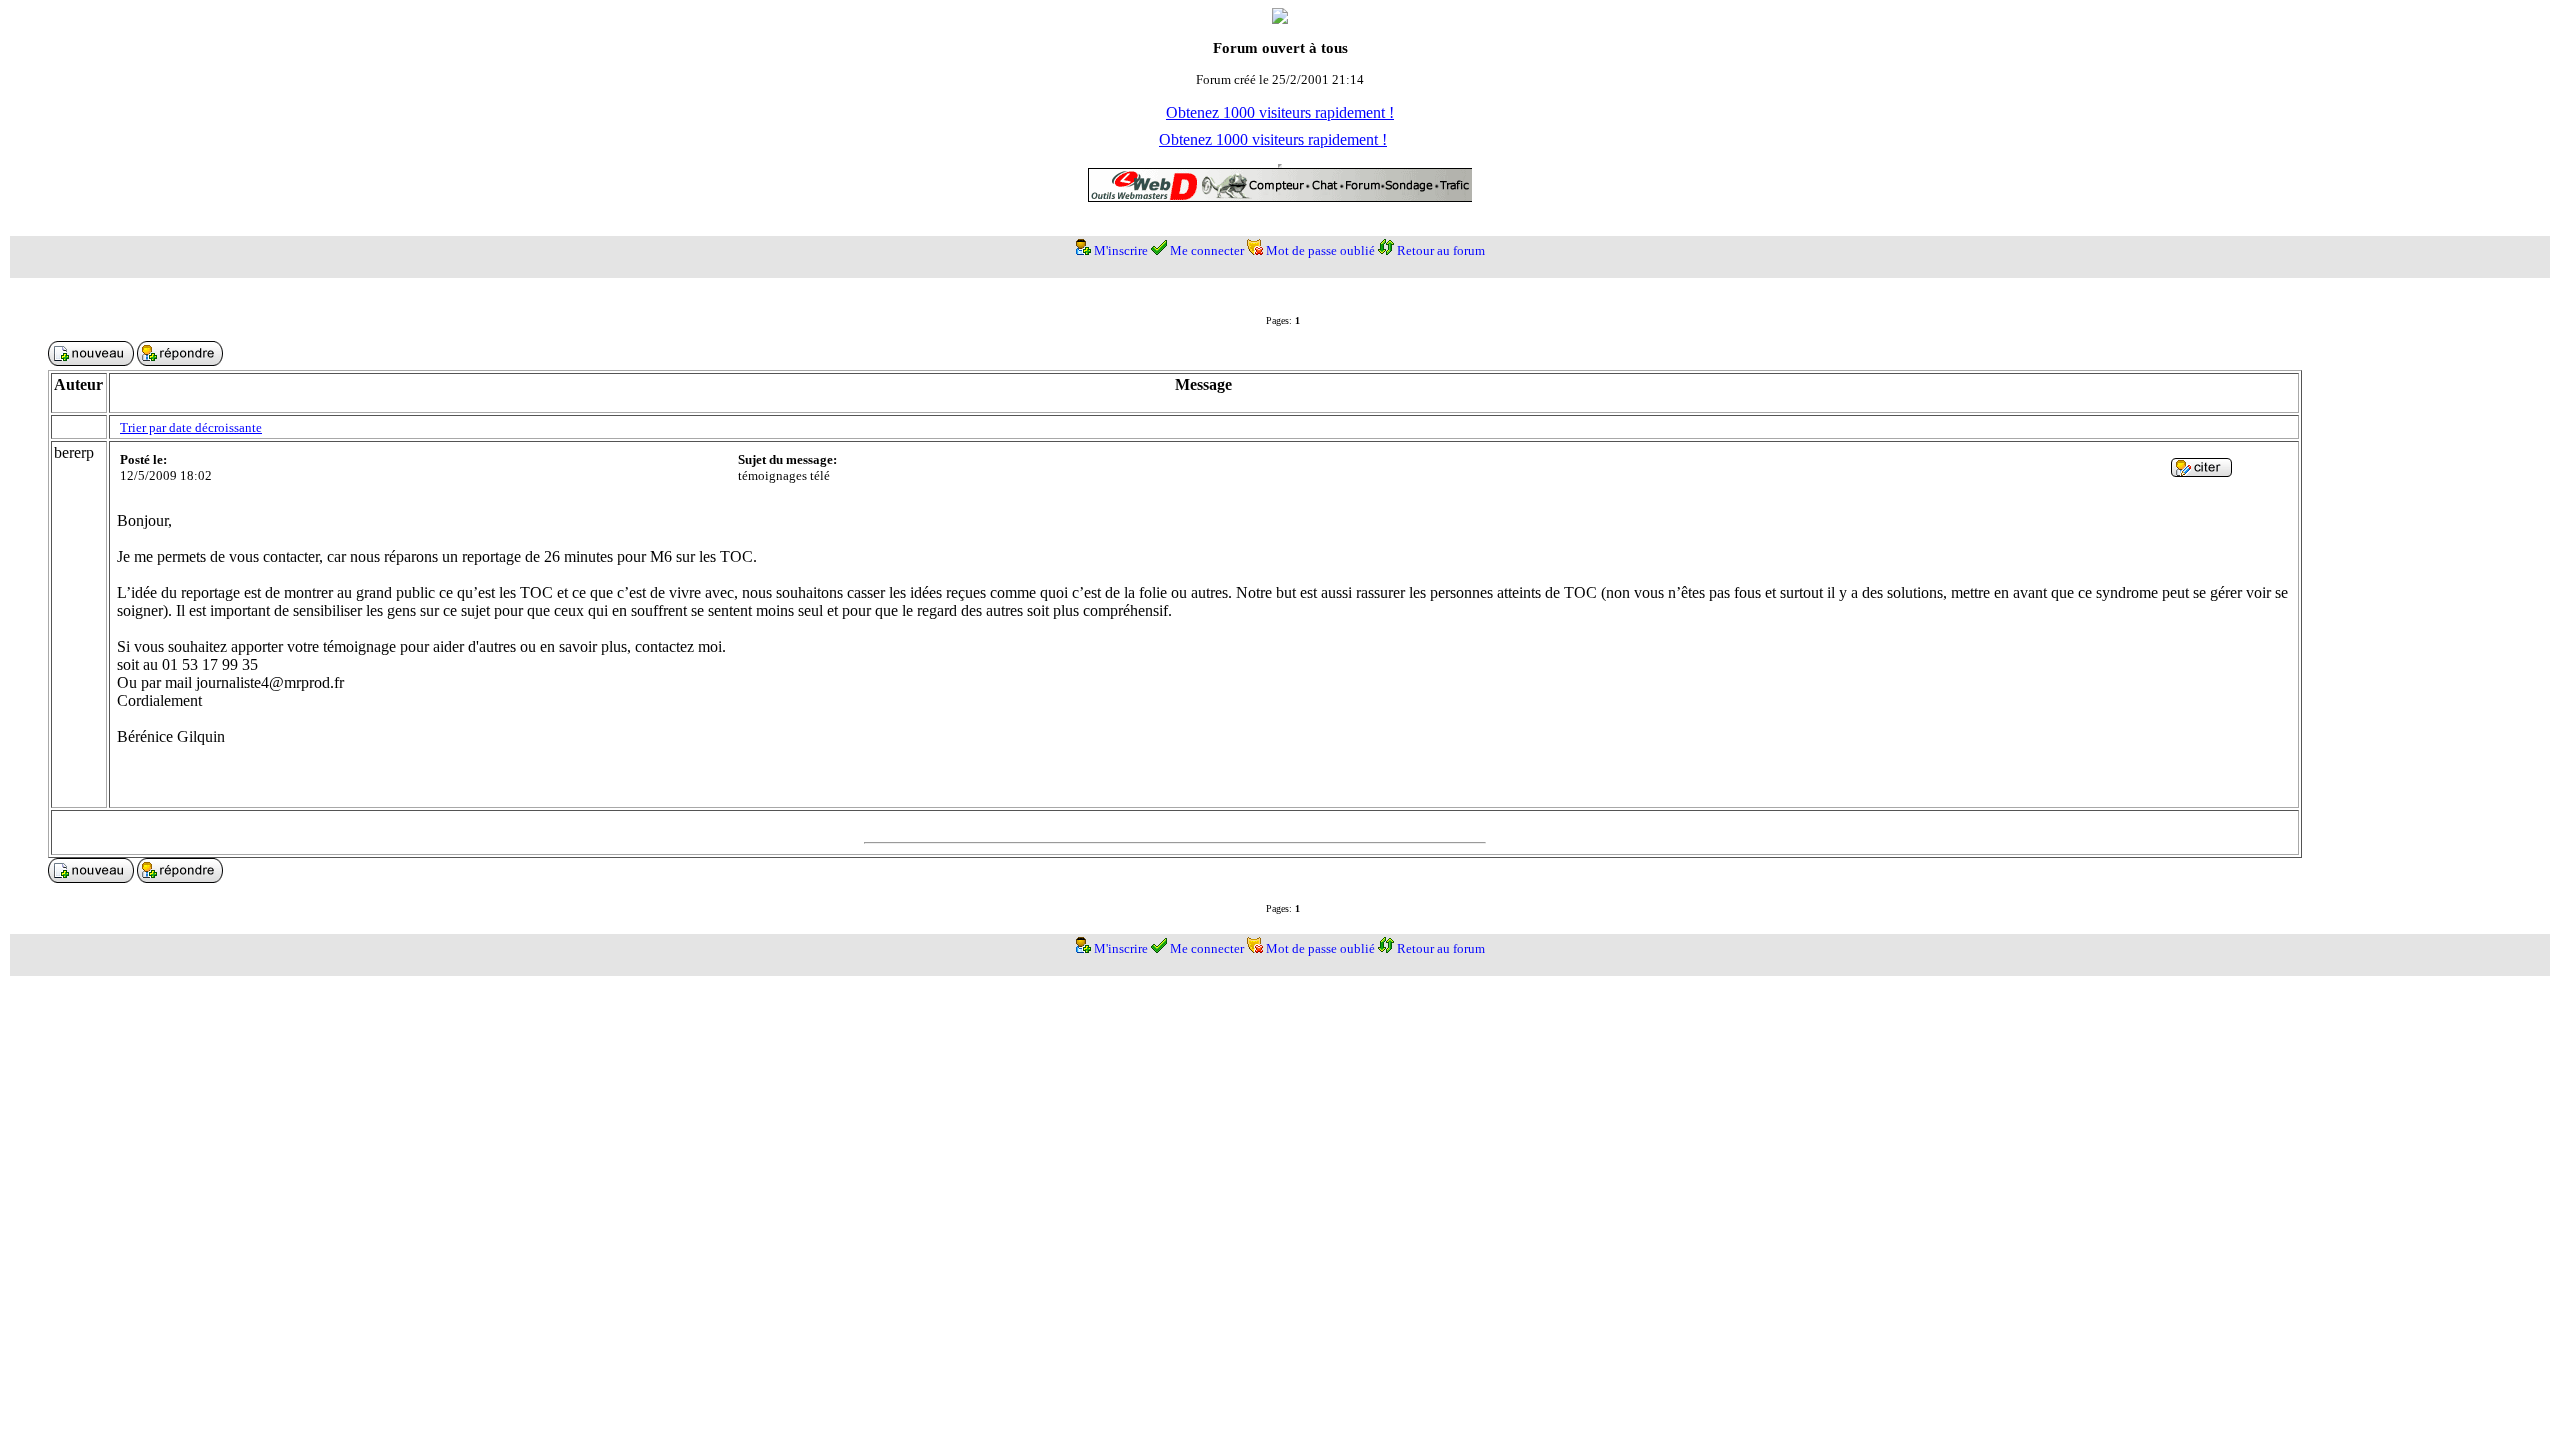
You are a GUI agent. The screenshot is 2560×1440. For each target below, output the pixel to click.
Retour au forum (1441, 250)
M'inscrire (1121, 250)
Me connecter (1207, 250)
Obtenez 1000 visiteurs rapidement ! (1280, 112)
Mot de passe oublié (1320, 250)
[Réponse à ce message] (2201, 471)
